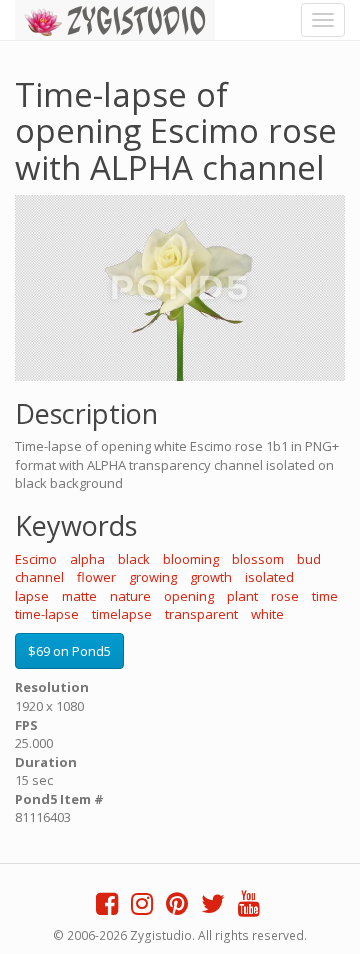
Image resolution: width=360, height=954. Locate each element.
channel (39, 577)
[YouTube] (249, 908)
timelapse (122, 614)
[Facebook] (107, 908)
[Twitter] (213, 908)
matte (79, 596)
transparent (201, 614)
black (134, 559)
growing (153, 577)
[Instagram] (142, 908)
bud (309, 559)
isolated (269, 577)
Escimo (36, 559)
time (325, 596)
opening (189, 596)
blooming (191, 559)
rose (285, 596)
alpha (87, 559)
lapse (32, 596)
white (267, 614)
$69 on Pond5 (69, 651)
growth (211, 577)
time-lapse (47, 614)
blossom (258, 559)
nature (130, 596)
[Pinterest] (177, 908)
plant (242, 596)
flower (96, 577)
